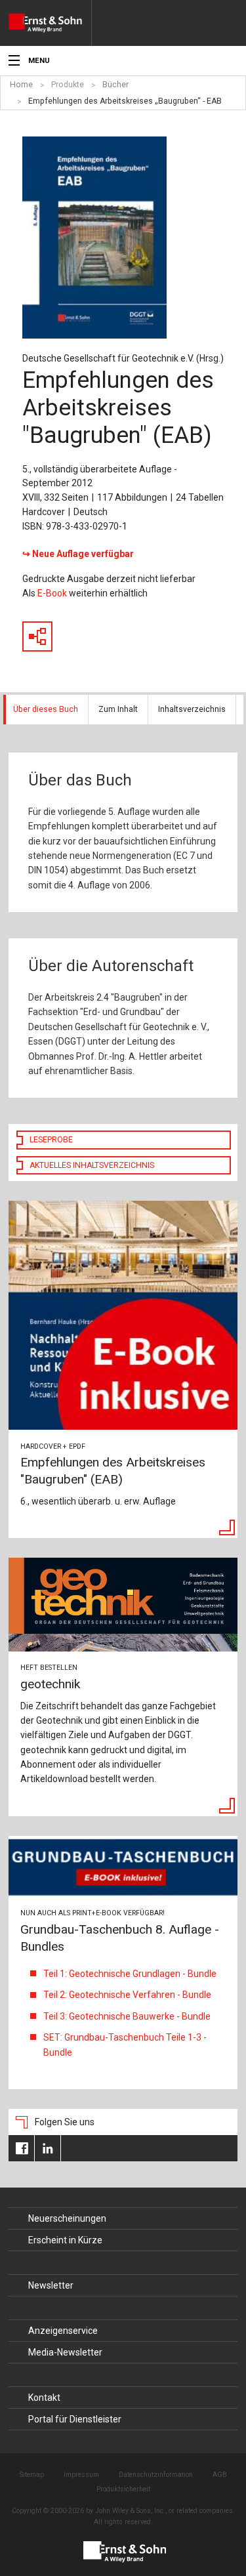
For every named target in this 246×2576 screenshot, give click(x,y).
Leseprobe (51, 1140)
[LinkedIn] (48, 2148)
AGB (220, 2475)
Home (21, 85)
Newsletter (51, 2285)
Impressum (81, 2475)
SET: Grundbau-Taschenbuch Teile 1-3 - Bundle (125, 2045)
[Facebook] (21, 2148)
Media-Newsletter (65, 2352)
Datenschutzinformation (156, 2475)
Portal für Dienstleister (75, 2419)
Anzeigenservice (63, 2331)
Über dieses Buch (46, 709)
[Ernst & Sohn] (50, 23)
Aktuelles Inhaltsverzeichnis (92, 1165)
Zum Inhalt (118, 709)
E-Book (52, 593)
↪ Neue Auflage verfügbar (78, 554)
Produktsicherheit (123, 2489)
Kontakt (44, 2398)
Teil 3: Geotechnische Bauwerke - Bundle (127, 2016)
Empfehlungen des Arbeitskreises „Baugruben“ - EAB (125, 101)
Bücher (115, 85)
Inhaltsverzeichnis (192, 709)
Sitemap (32, 2475)
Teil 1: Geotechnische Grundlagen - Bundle (130, 1974)
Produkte (68, 85)
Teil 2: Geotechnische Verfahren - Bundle (127, 1995)
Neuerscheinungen (67, 2218)
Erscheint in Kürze (65, 2240)
